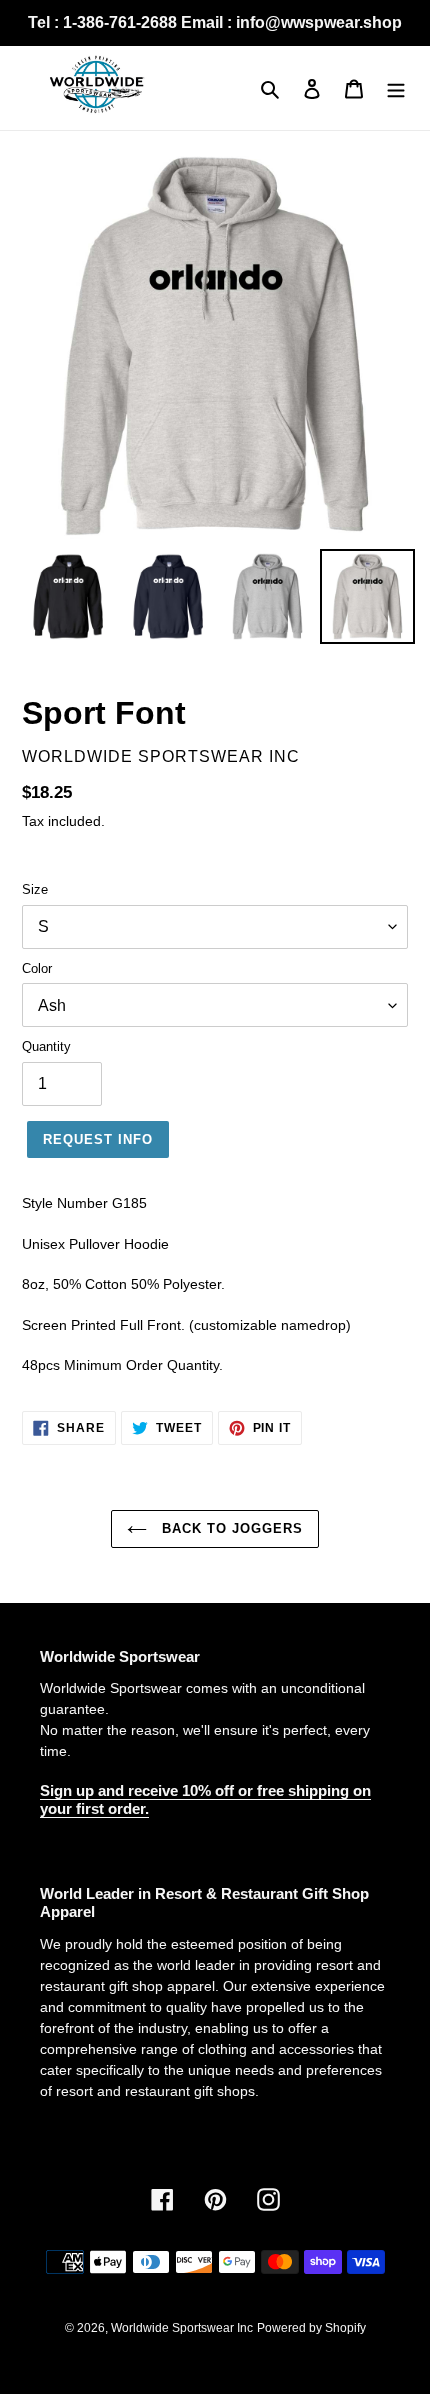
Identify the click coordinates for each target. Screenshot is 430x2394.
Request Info (98, 1139)
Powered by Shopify (311, 2328)
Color (37, 968)
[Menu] (396, 88)
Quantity (46, 1046)
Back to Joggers (230, 1528)
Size (35, 889)
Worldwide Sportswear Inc (182, 2328)
